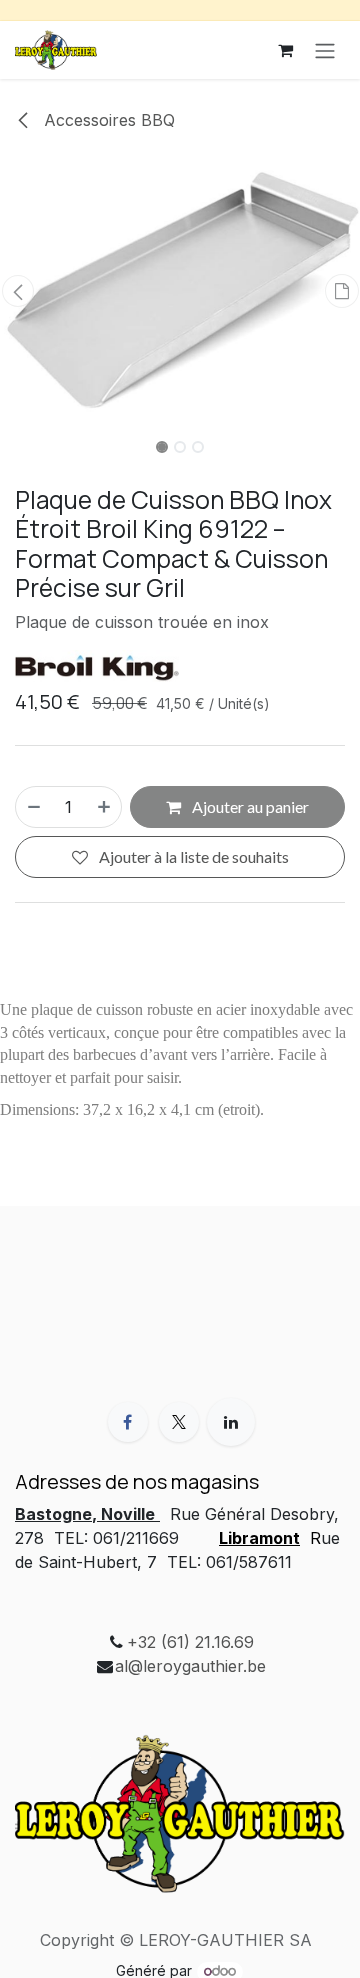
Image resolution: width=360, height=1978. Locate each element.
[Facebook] (128, 1422)
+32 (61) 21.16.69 (190, 1642)
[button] (18, 291)
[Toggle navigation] (325, 50)
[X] (179, 1422)
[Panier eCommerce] (285, 50)
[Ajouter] (105, 807)
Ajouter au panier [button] (249, 806)
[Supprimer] (33, 807)
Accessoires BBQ (107, 120)
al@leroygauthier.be (190, 1666)
